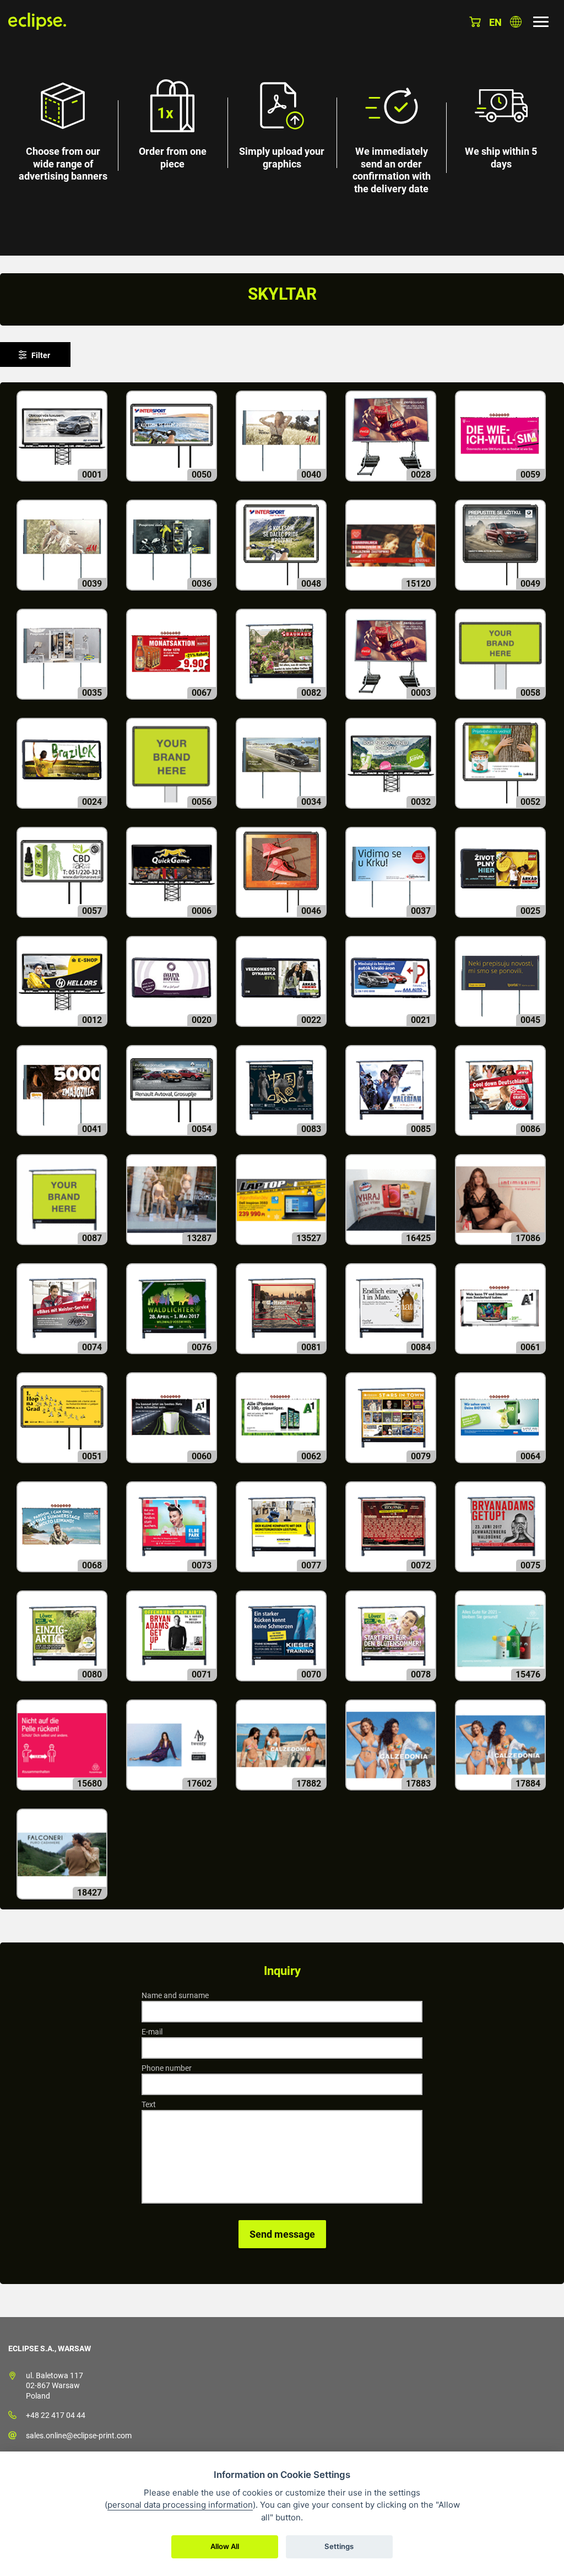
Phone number (167, 2068)
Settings (339, 2546)
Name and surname (175, 1995)
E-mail (152, 2032)
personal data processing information (180, 2505)
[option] (282, 128)
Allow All (225, 2546)
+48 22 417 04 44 (56, 2415)
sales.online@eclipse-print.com (79, 2436)
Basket (475, 22)
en (495, 22)
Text (149, 2104)
